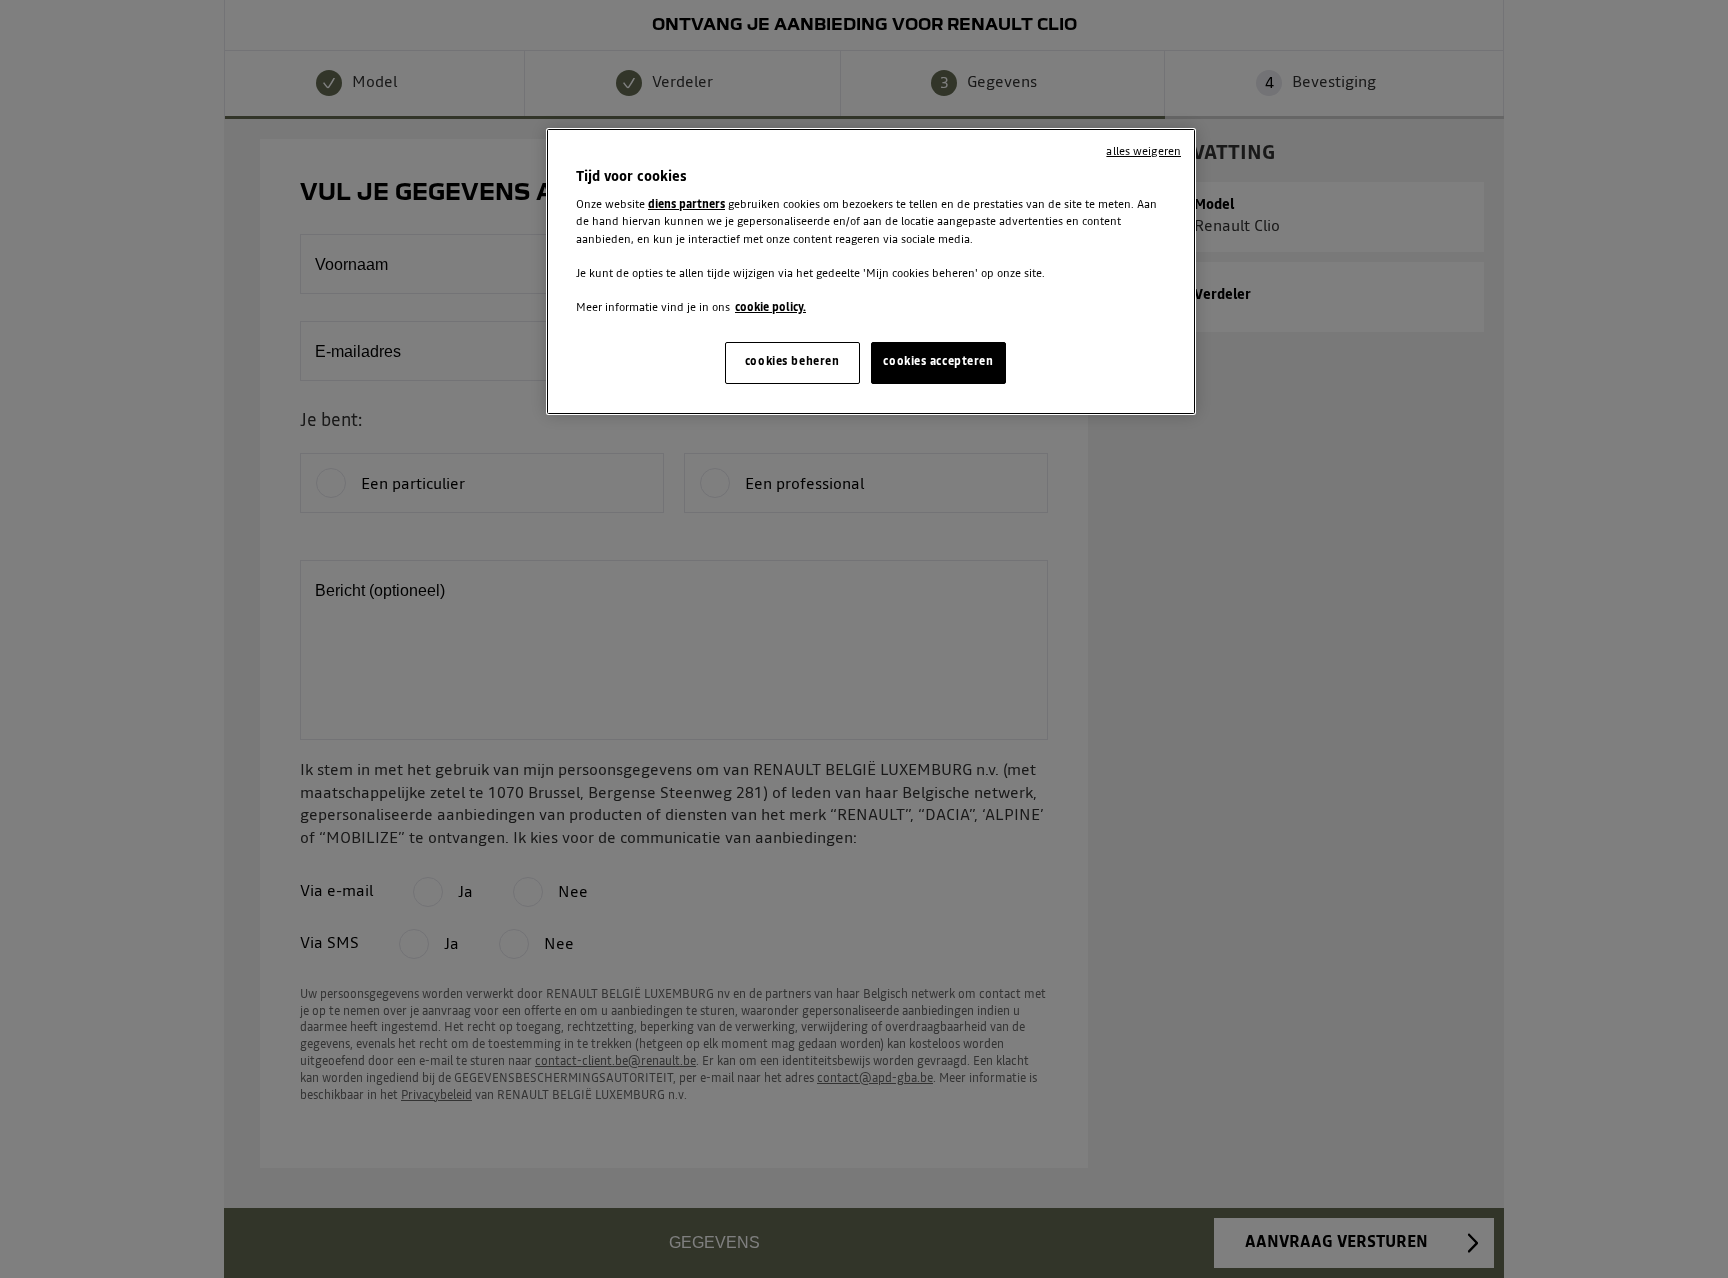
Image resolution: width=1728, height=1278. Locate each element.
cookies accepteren (938, 362)
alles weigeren (1143, 152)
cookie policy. (770, 308)
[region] (871, 271)
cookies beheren (792, 362)
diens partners (686, 205)
